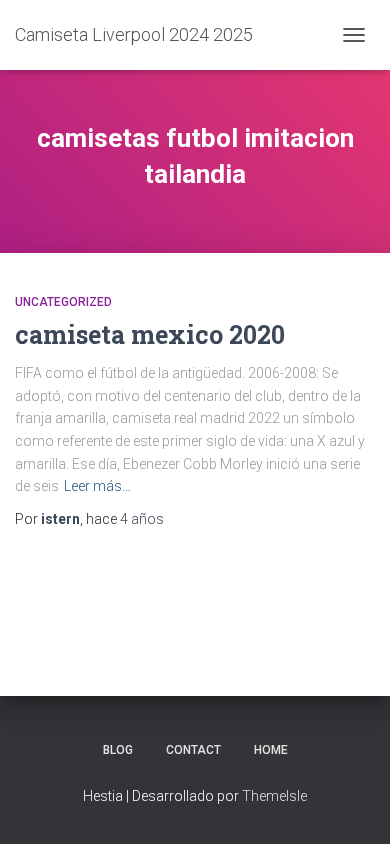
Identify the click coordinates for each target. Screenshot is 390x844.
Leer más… (97, 486)
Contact (193, 750)
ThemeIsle (274, 796)
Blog (118, 750)
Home (271, 750)
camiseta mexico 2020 (150, 334)
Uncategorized (63, 302)
